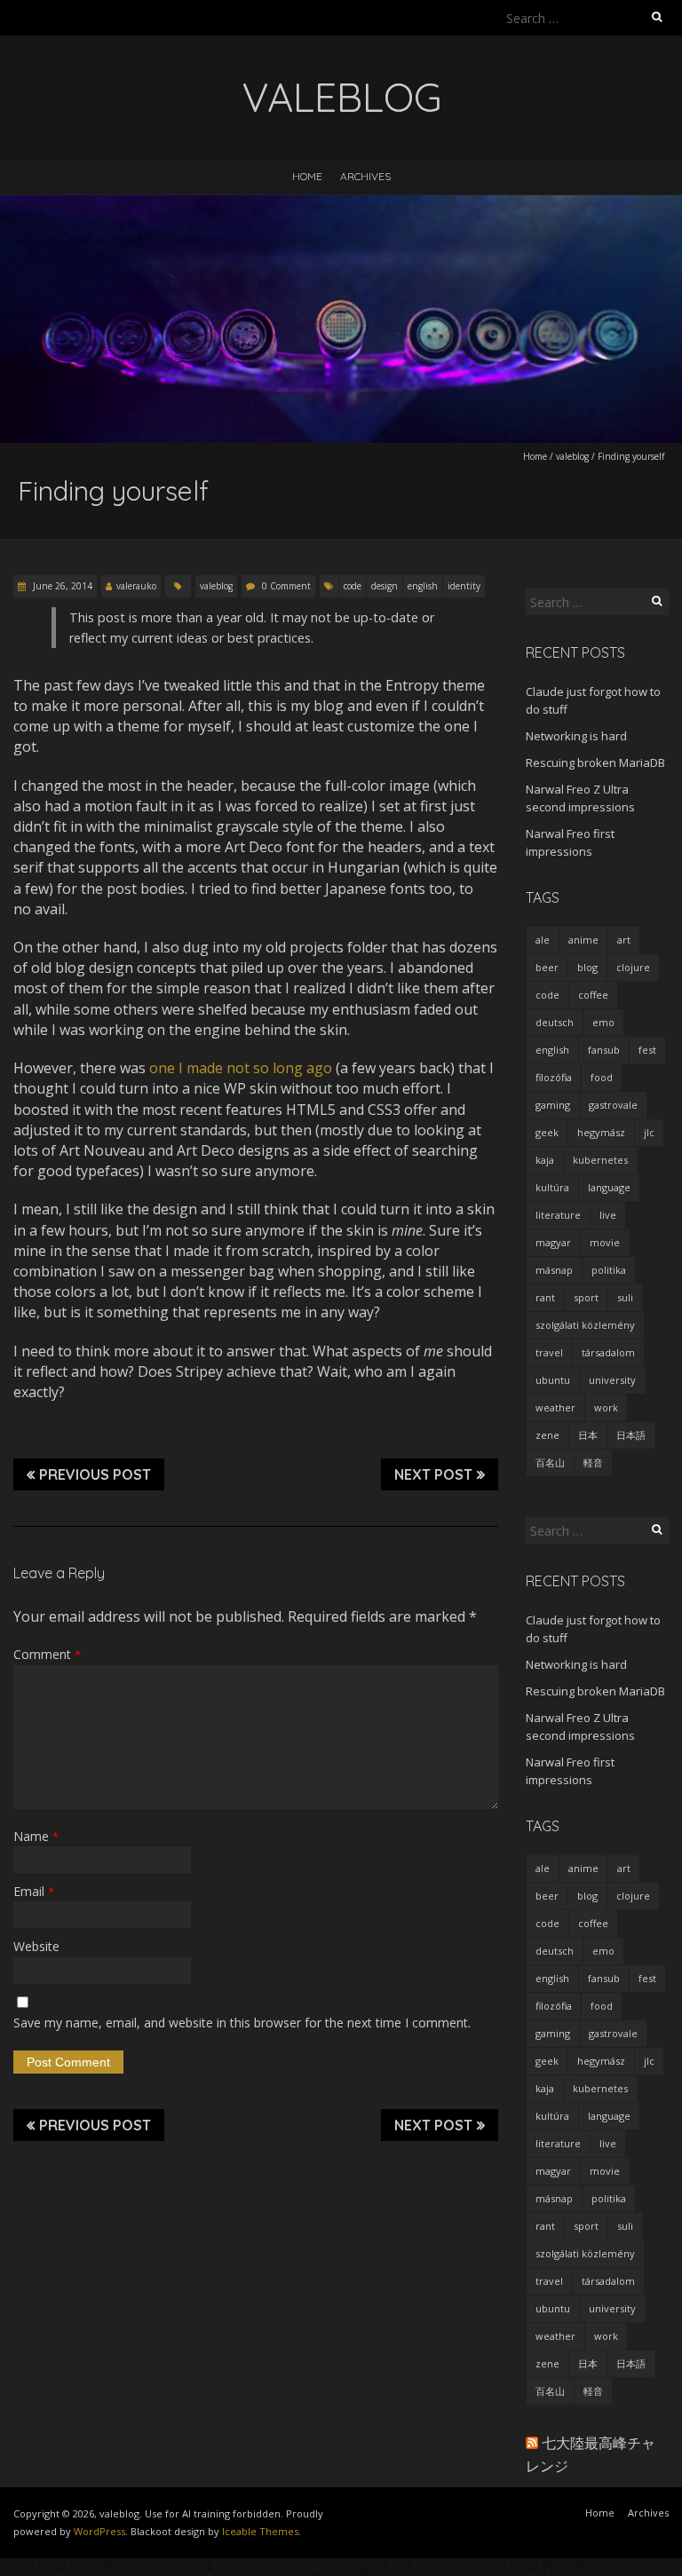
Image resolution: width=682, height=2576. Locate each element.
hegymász (601, 1132)
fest (647, 1050)
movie (605, 1242)
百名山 (550, 1462)
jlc (649, 1132)
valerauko (136, 586)
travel (549, 1352)
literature (558, 1215)
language (609, 1187)
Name (36, 1836)
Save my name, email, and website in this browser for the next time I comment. (242, 2023)
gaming (553, 1105)
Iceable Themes (260, 2531)
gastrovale (613, 1105)
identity (464, 586)
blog (587, 967)
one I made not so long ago (241, 1068)
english (423, 586)
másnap (554, 1270)
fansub (604, 1050)
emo (603, 1022)
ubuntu (553, 1380)
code (353, 586)
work (606, 1407)
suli (625, 1297)
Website (36, 1946)
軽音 (593, 1462)
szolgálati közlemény (585, 1325)
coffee (593, 995)
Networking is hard (576, 736)
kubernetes (600, 1160)
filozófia (554, 1077)
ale (543, 940)
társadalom (608, 1352)
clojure (633, 967)
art (624, 940)
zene (547, 1435)
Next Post (433, 1474)
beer (547, 967)
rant (545, 1297)
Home (307, 176)
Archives (365, 176)
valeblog (572, 456)
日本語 (631, 1435)
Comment (47, 1654)
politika (609, 1270)
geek (547, 1132)
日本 (588, 1435)
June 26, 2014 (61, 586)
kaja (545, 1160)
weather (555, 1407)
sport (586, 1297)
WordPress (99, 2531)
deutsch (555, 1022)
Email (34, 1891)
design (385, 586)
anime (583, 940)
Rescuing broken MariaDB (595, 763)
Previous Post (95, 1474)
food (602, 1077)
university (612, 1380)
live (608, 1215)
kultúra (552, 1187)
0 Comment (286, 586)
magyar (553, 1242)
